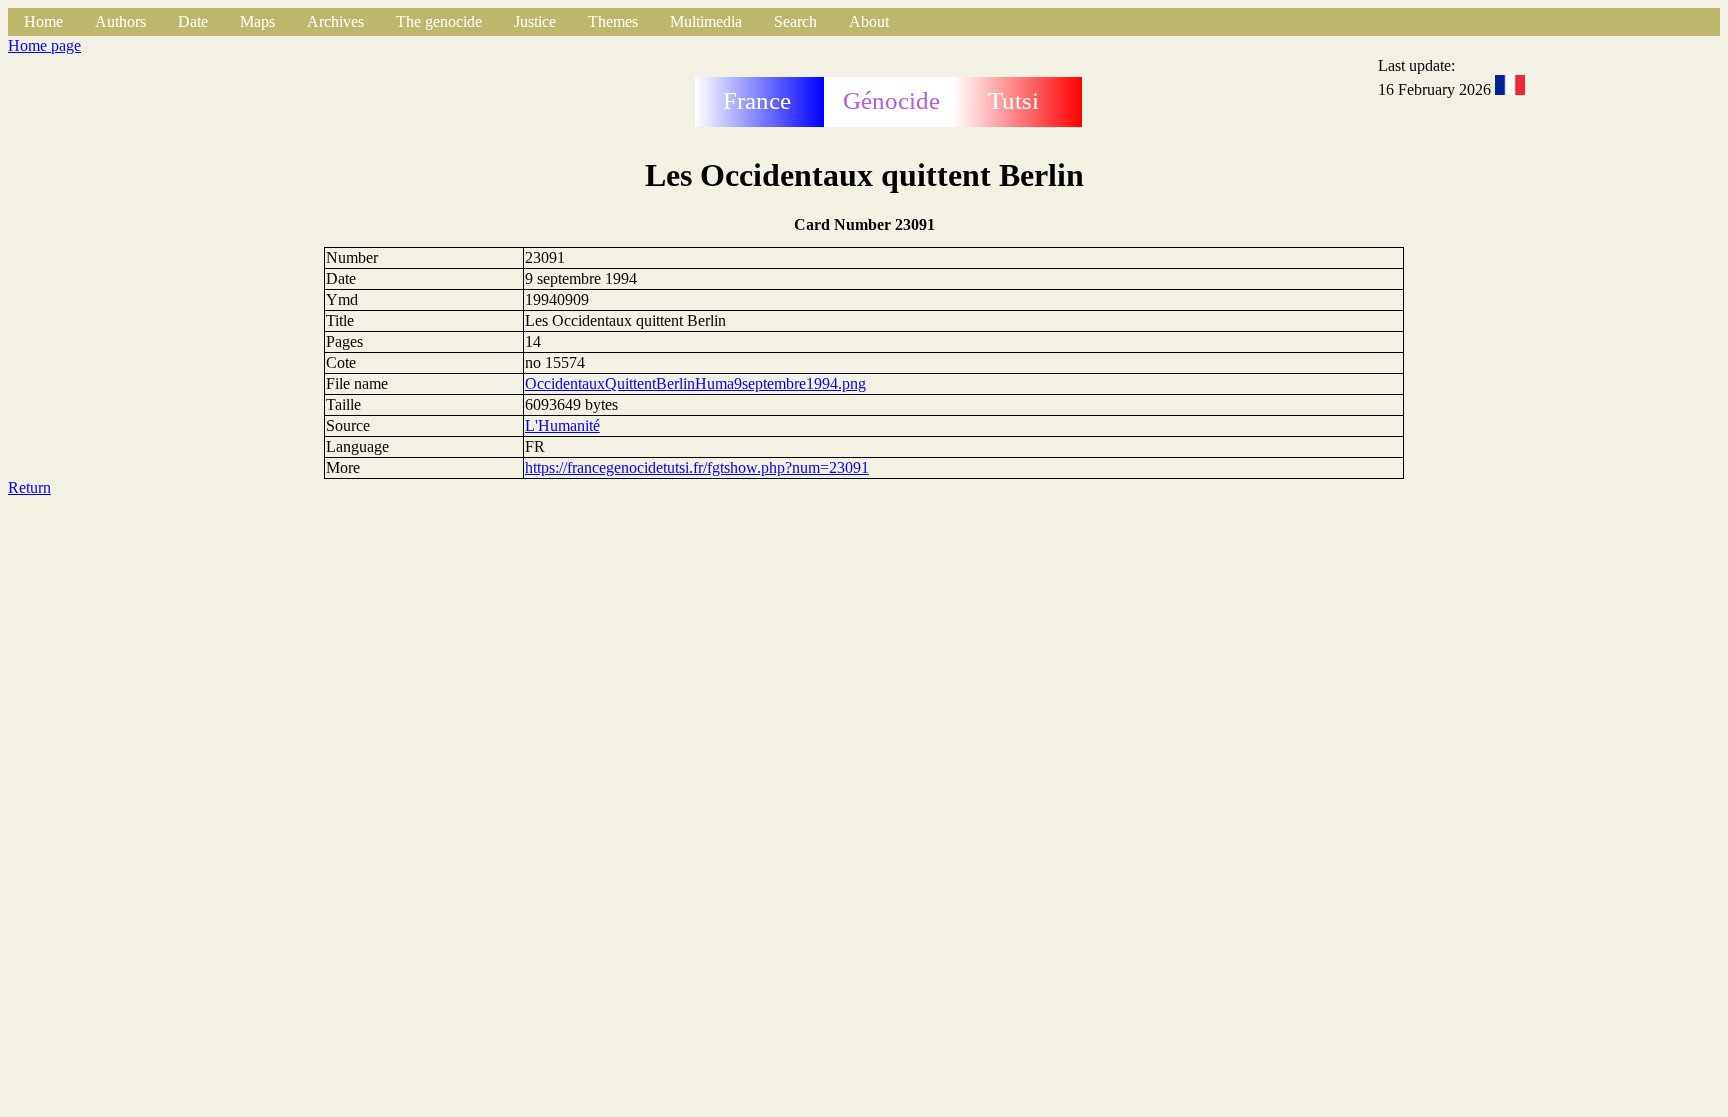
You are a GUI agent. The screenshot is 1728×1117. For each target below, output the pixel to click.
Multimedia (706, 21)
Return (29, 487)
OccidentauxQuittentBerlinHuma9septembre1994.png (695, 383)
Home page (44, 45)
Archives (335, 21)
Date (193, 21)
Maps (257, 21)
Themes (613, 21)
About (869, 21)
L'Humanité (562, 425)
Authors (120, 21)
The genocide (439, 21)
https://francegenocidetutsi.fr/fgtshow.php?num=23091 (697, 467)
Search (795, 21)
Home (43, 21)
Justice (535, 21)
